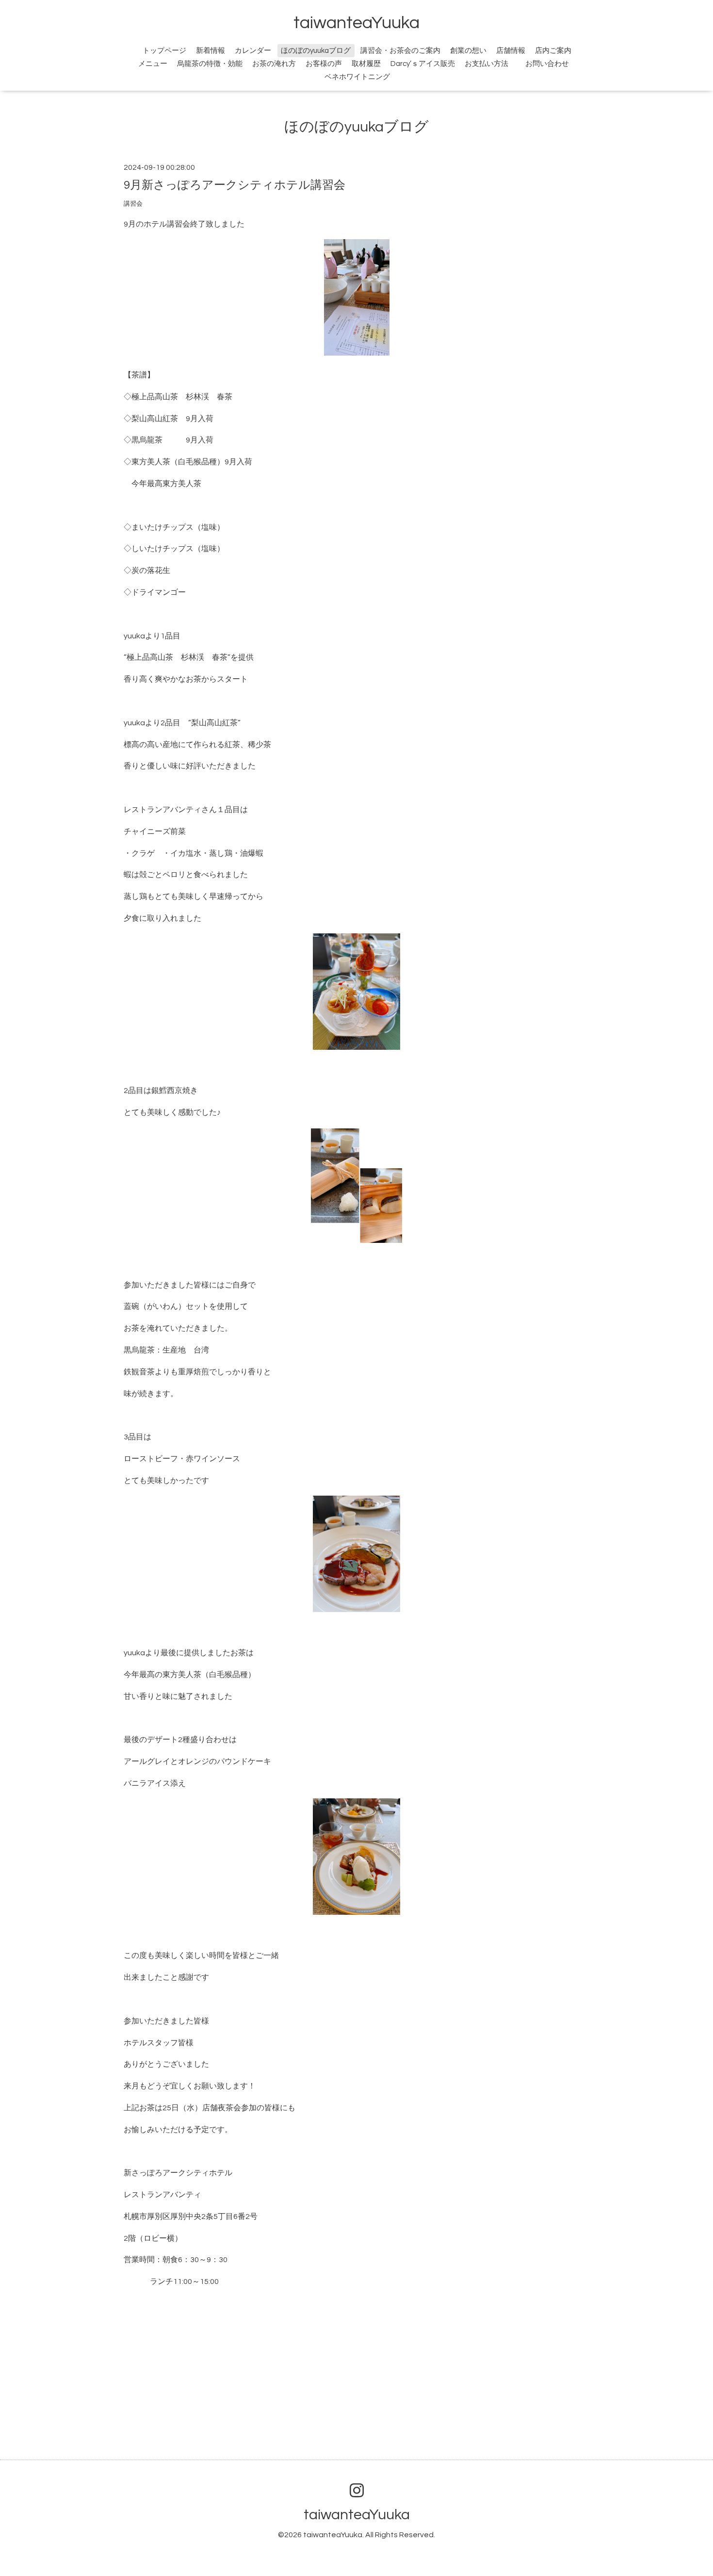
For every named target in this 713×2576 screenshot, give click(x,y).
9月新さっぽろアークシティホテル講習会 (235, 185)
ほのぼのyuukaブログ (316, 51)
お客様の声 (324, 64)
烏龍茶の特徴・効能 (210, 64)
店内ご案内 (553, 51)
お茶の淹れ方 (274, 64)
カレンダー (253, 51)
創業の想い (468, 51)
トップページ (164, 51)
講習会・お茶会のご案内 (400, 51)
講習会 (133, 204)
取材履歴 (366, 64)
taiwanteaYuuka (356, 23)
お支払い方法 (486, 64)
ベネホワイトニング (357, 77)
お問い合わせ (552, 64)
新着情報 (211, 51)
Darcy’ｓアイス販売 (423, 64)
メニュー (153, 64)
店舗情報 (511, 51)
